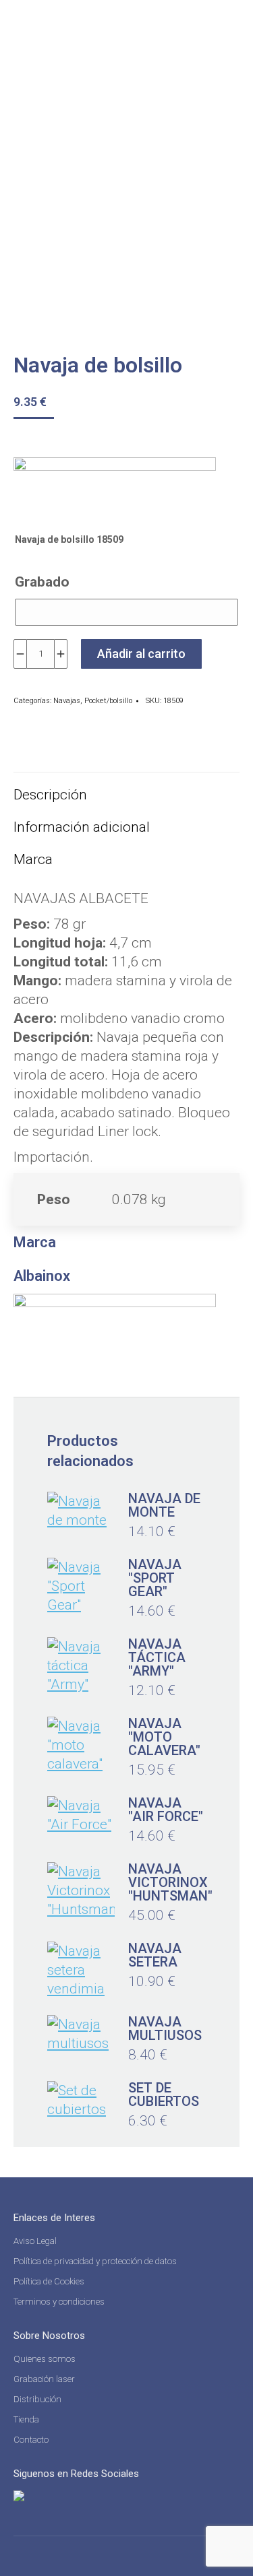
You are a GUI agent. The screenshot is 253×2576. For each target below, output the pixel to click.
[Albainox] (115, 488)
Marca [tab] (33, 859)
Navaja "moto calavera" (164, 1737)
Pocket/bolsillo (108, 701)
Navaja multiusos (165, 2028)
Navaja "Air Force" (166, 1810)
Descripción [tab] (50, 795)
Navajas (67, 701)
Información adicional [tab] (82, 827)
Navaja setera (155, 1955)
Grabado (42, 582)
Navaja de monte (164, 1505)
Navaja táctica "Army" (157, 1657)
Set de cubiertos (164, 2094)
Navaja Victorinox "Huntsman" (170, 1882)
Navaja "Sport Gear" (155, 1578)
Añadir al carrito (141, 654)
